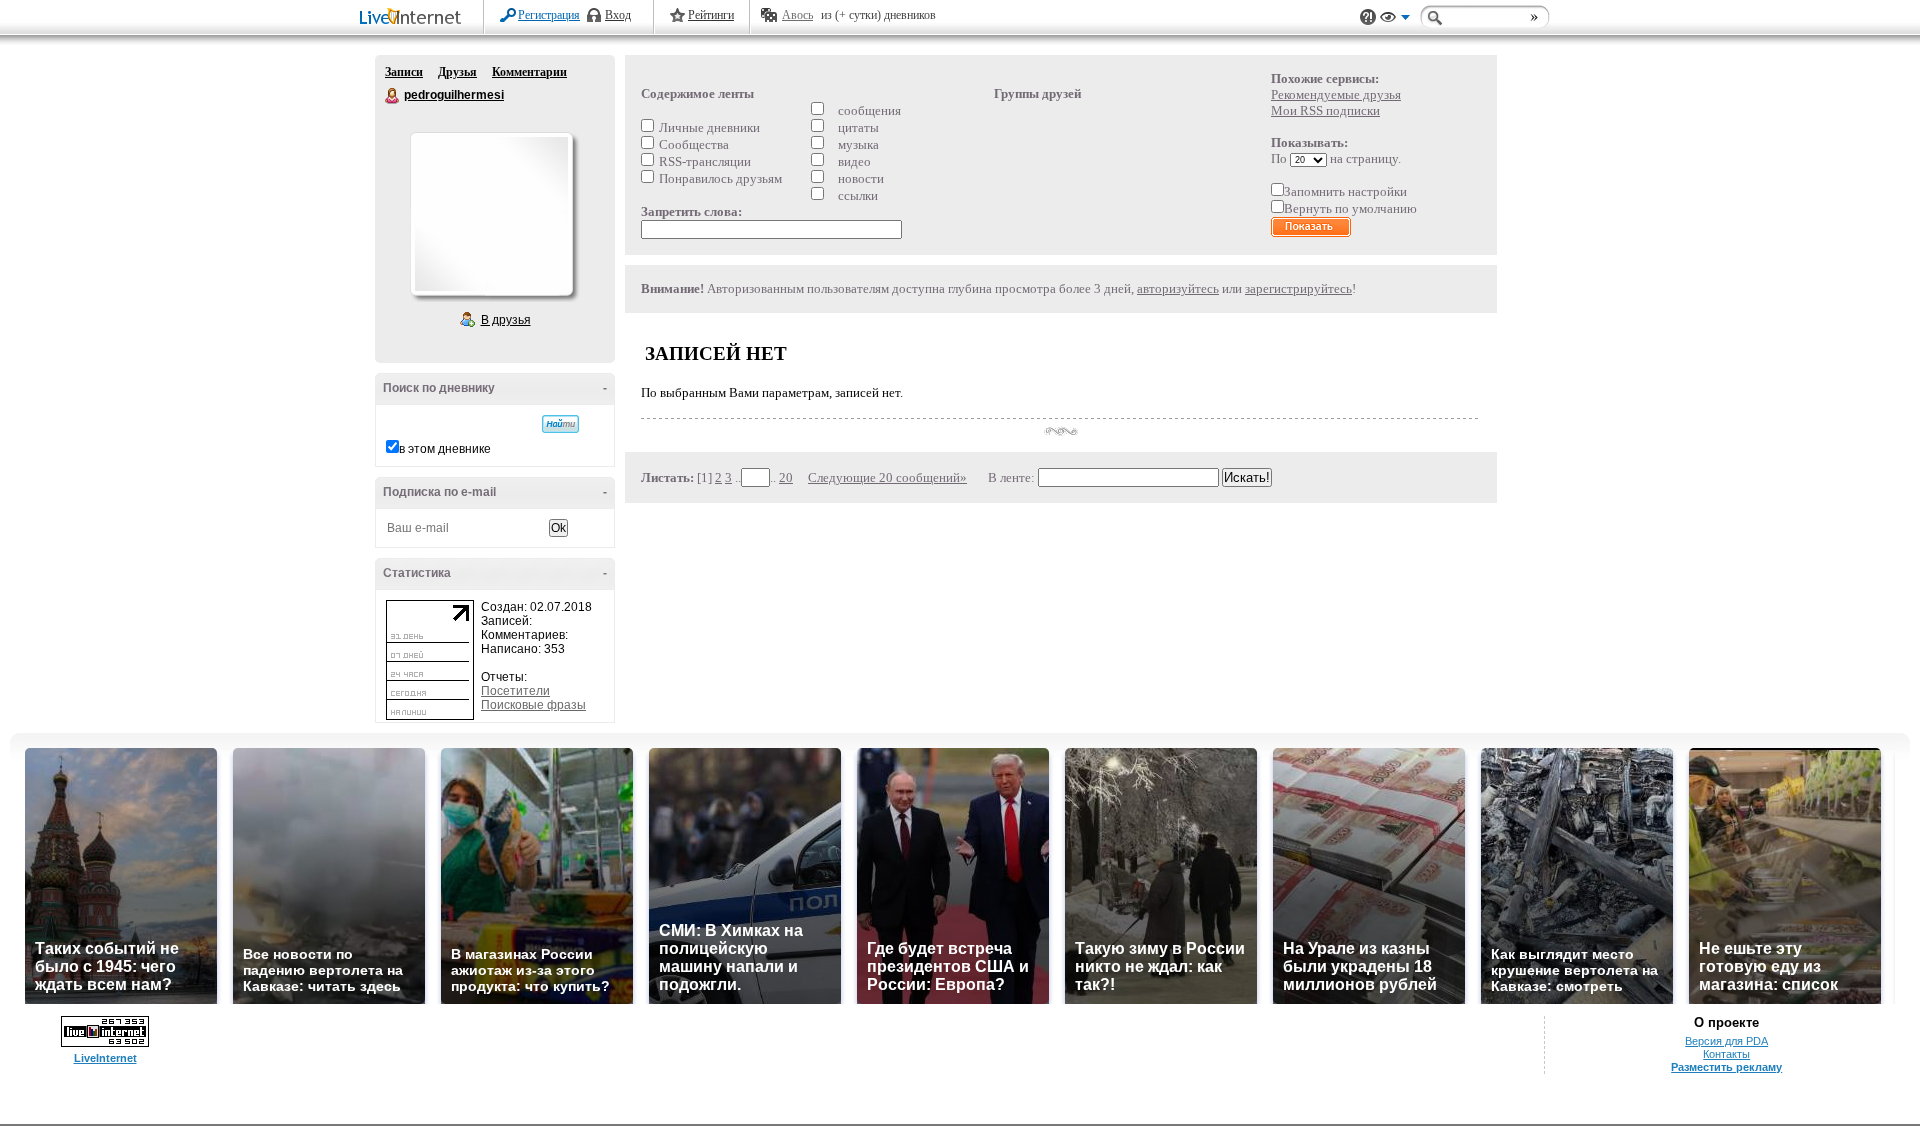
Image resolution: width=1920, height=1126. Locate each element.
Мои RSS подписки (1325, 110)
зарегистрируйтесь (1298, 288)
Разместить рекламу (1726, 1067)
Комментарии (529, 72)
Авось (797, 15)
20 (786, 477)
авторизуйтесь (1178, 288)
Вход (618, 15)
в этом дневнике (445, 449)
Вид (1395, 20)
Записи (404, 72)
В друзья (506, 320)
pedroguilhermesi (393, 96)
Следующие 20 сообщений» (887, 477)
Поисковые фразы (533, 705)
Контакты (1726, 1054)
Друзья (457, 72)
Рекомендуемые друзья (1336, 94)
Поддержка (1368, 17)
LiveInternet (414, 18)
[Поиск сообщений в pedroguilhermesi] (560, 424)
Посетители (515, 691)
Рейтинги (711, 15)
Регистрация (549, 15)
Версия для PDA (1726, 1041)
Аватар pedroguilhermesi (491, 214)
